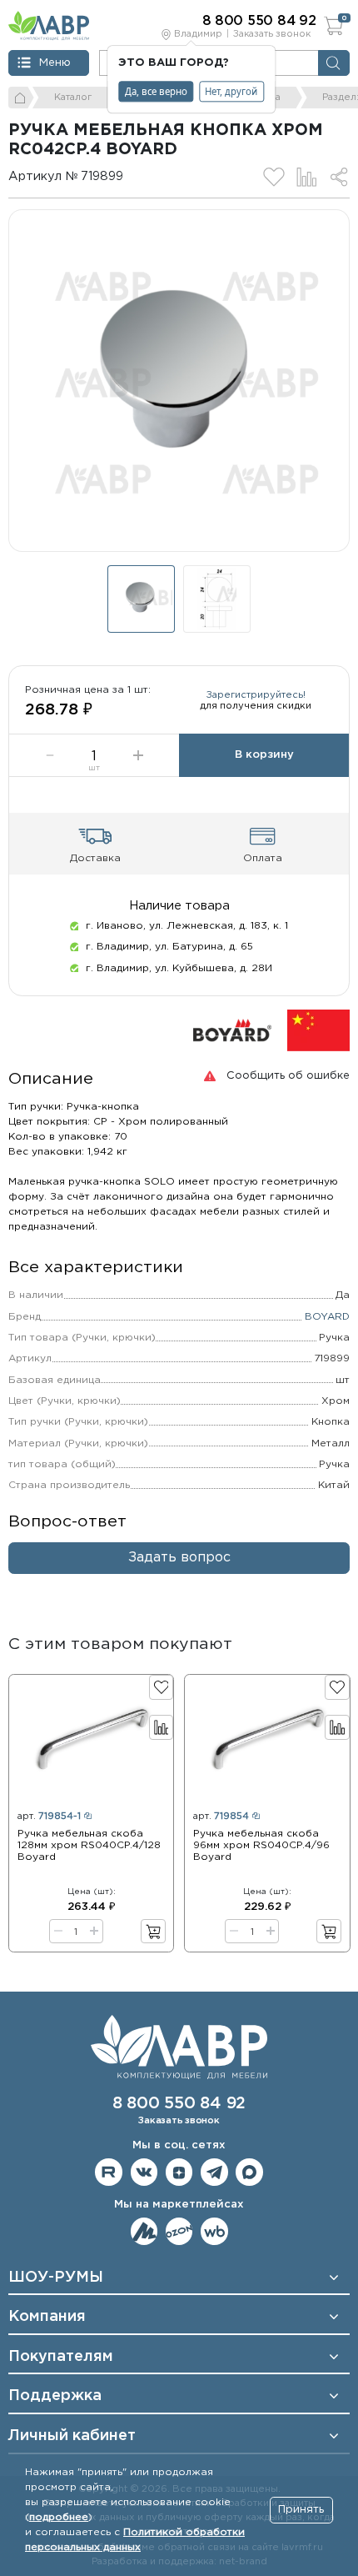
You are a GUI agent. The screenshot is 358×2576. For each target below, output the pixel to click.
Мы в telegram (214, 2172)
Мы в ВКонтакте (144, 2172)
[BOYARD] (232, 1030)
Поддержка (55, 2396)
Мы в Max (249, 2172)
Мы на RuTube (109, 2172)
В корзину (264, 755)
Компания (47, 2317)
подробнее (59, 2517)
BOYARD (327, 1317)
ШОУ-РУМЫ (56, 2278)
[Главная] (21, 98)
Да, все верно (156, 91)
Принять (301, 2510)
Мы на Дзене (179, 2172)
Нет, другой (231, 91)
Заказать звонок (272, 34)
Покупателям (61, 2357)
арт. (49, 1817)
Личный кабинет (72, 2436)
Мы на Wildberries (214, 2231)
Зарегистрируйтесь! (256, 695)
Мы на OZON (179, 2231)
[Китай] (318, 1030)
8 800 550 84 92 (179, 2104)
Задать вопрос (179, 1558)
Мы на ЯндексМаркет (144, 2231)
